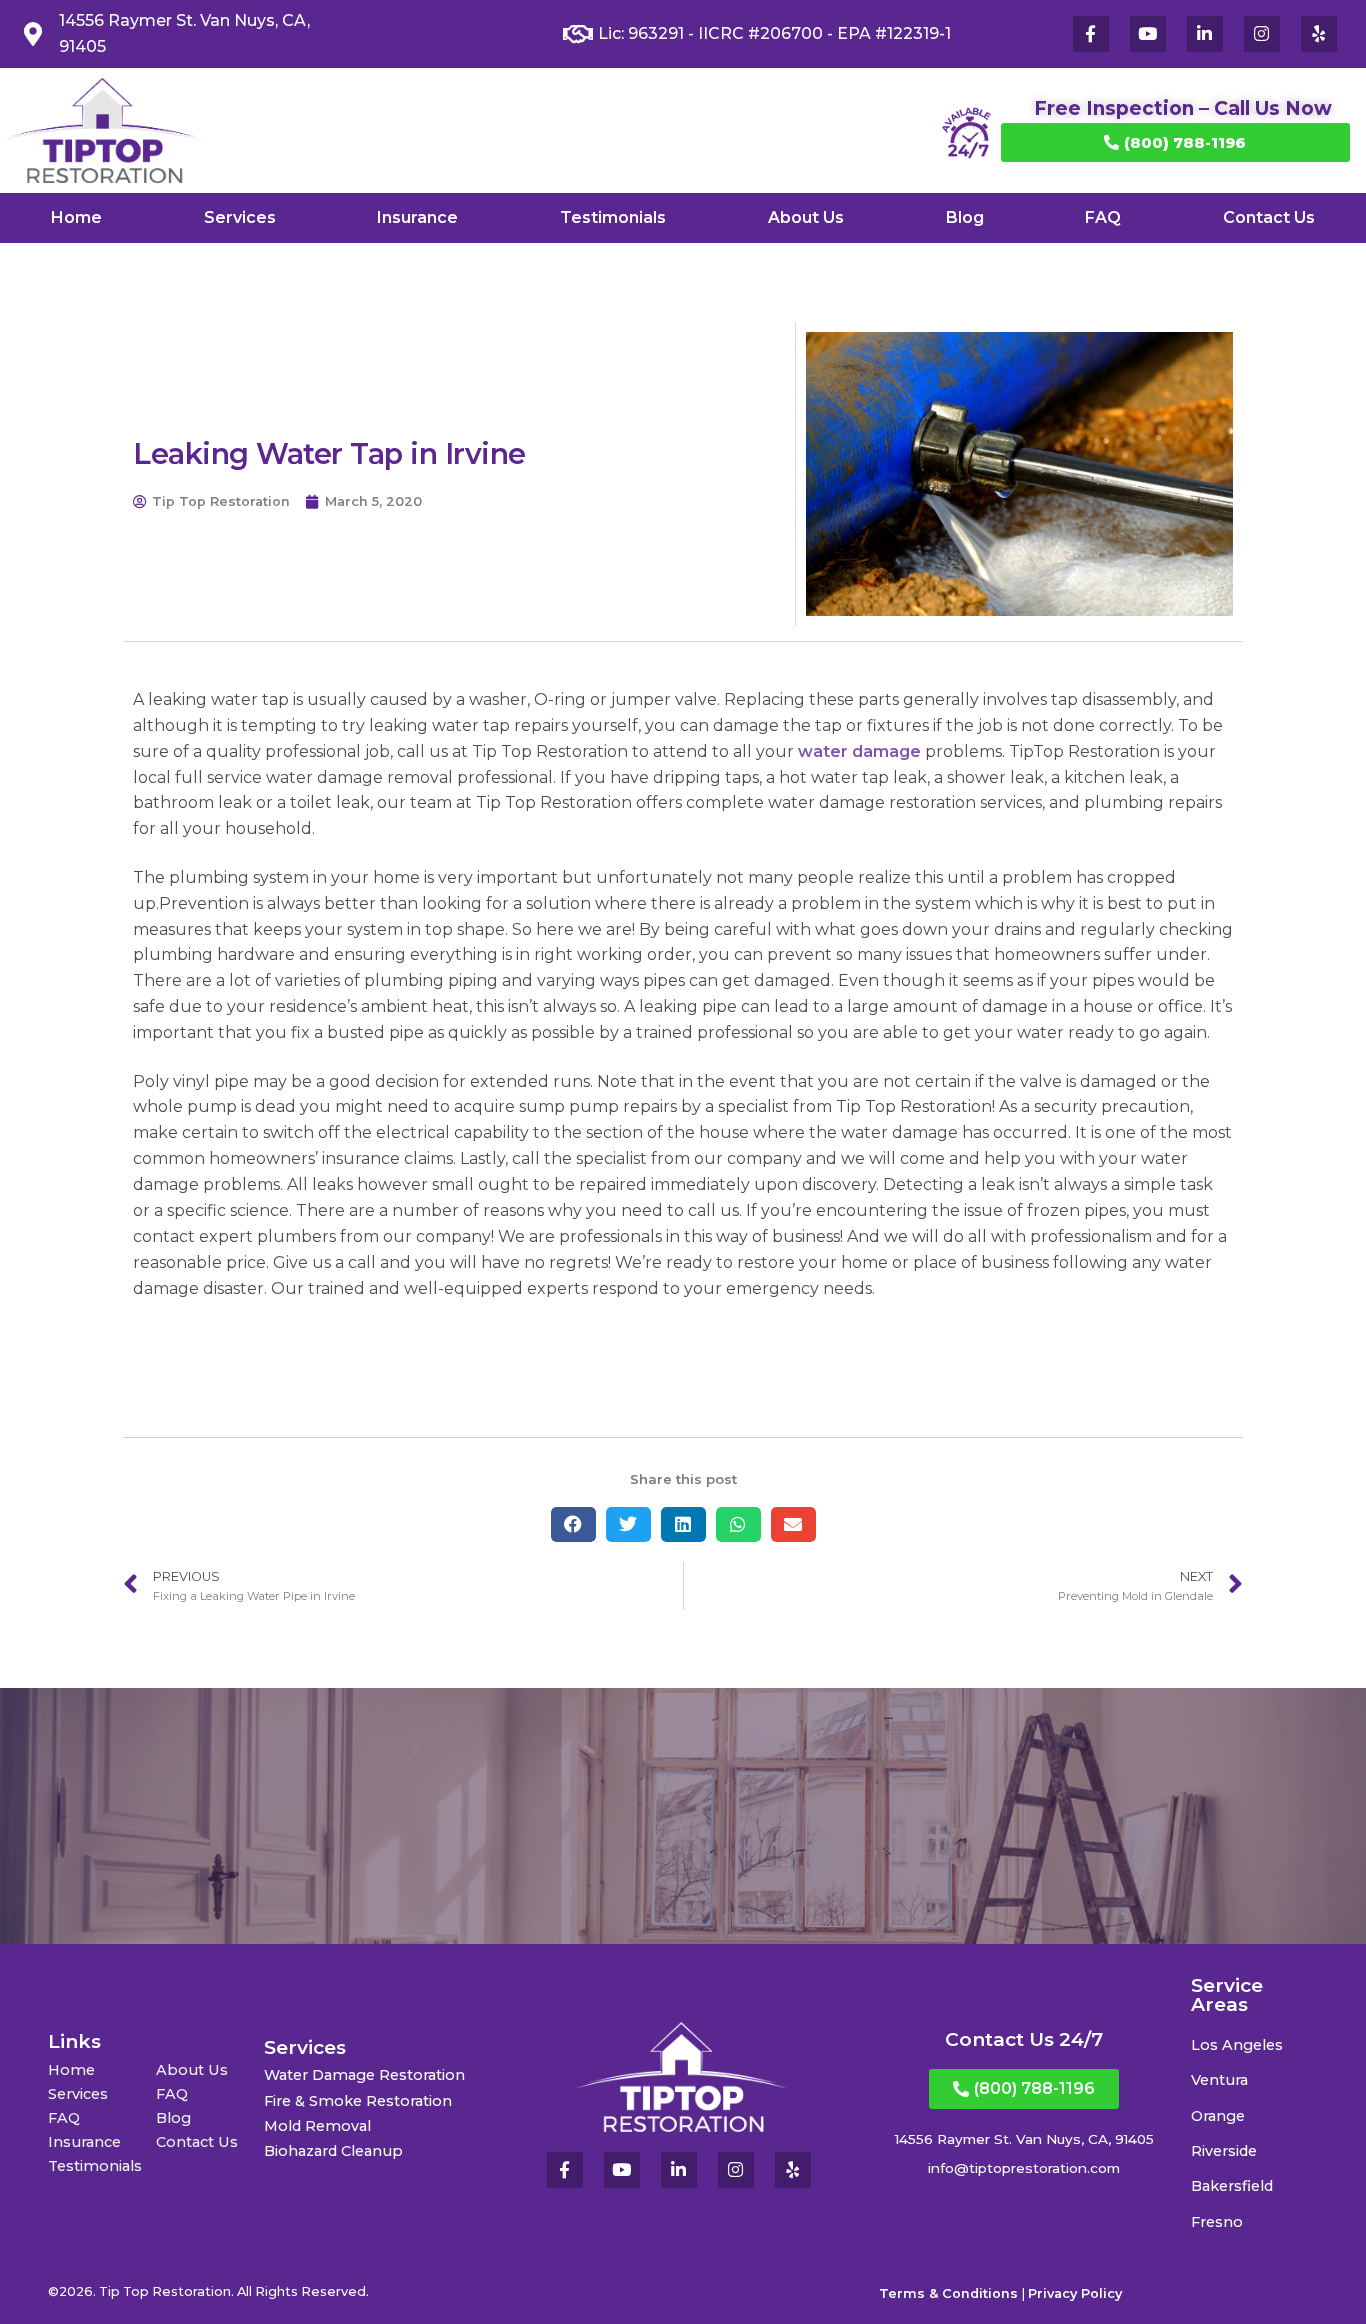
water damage (859, 751)
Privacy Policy (1075, 2293)
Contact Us (1269, 217)
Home (76, 217)
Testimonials (613, 217)
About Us (806, 217)
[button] (573, 1524)
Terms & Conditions (948, 2293)
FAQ (1103, 217)
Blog (965, 217)
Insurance (417, 217)
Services (240, 217)
